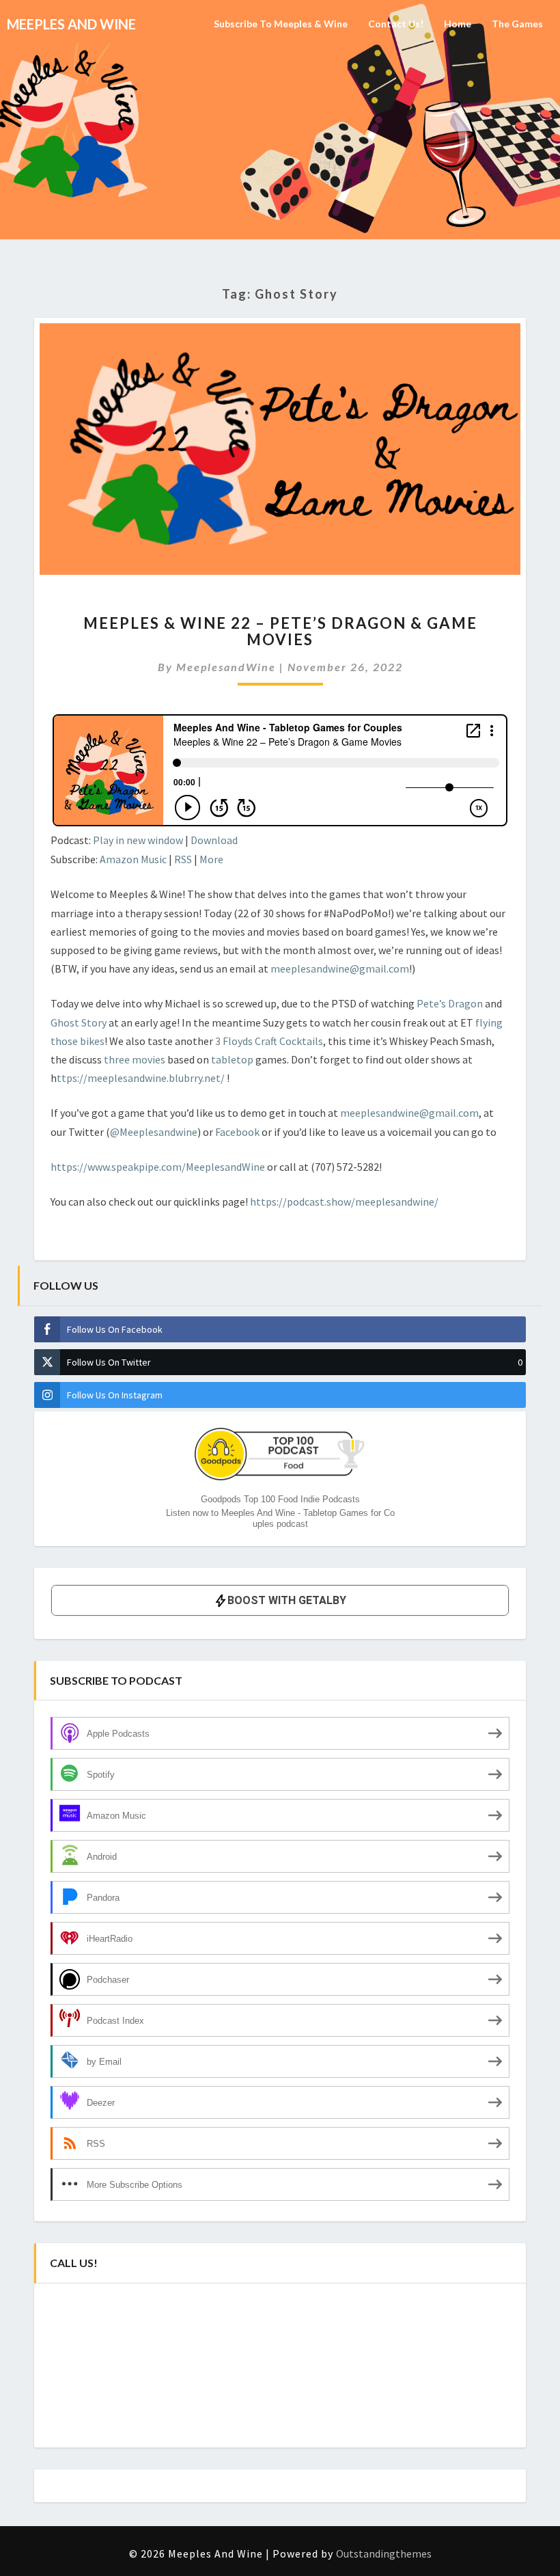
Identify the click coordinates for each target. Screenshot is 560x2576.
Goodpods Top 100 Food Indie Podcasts (280, 1499)
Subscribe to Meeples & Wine (281, 24)
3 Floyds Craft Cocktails (269, 1041)
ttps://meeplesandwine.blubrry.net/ (142, 1078)
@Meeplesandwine (154, 1132)
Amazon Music (133, 859)
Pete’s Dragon (450, 1003)
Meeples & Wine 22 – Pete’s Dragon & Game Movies (280, 631)
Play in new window (138, 840)
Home (458, 24)
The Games (517, 24)
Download (214, 840)
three (118, 1059)
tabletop (233, 1059)
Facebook (238, 1132)
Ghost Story (79, 1022)
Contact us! (396, 24)
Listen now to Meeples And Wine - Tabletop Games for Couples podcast (280, 1518)
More (211, 859)
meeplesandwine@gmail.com (340, 968)
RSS (183, 859)
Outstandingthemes (384, 2553)
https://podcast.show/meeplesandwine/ (344, 1202)
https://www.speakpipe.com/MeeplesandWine (158, 1167)
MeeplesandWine (226, 667)
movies (150, 1059)
